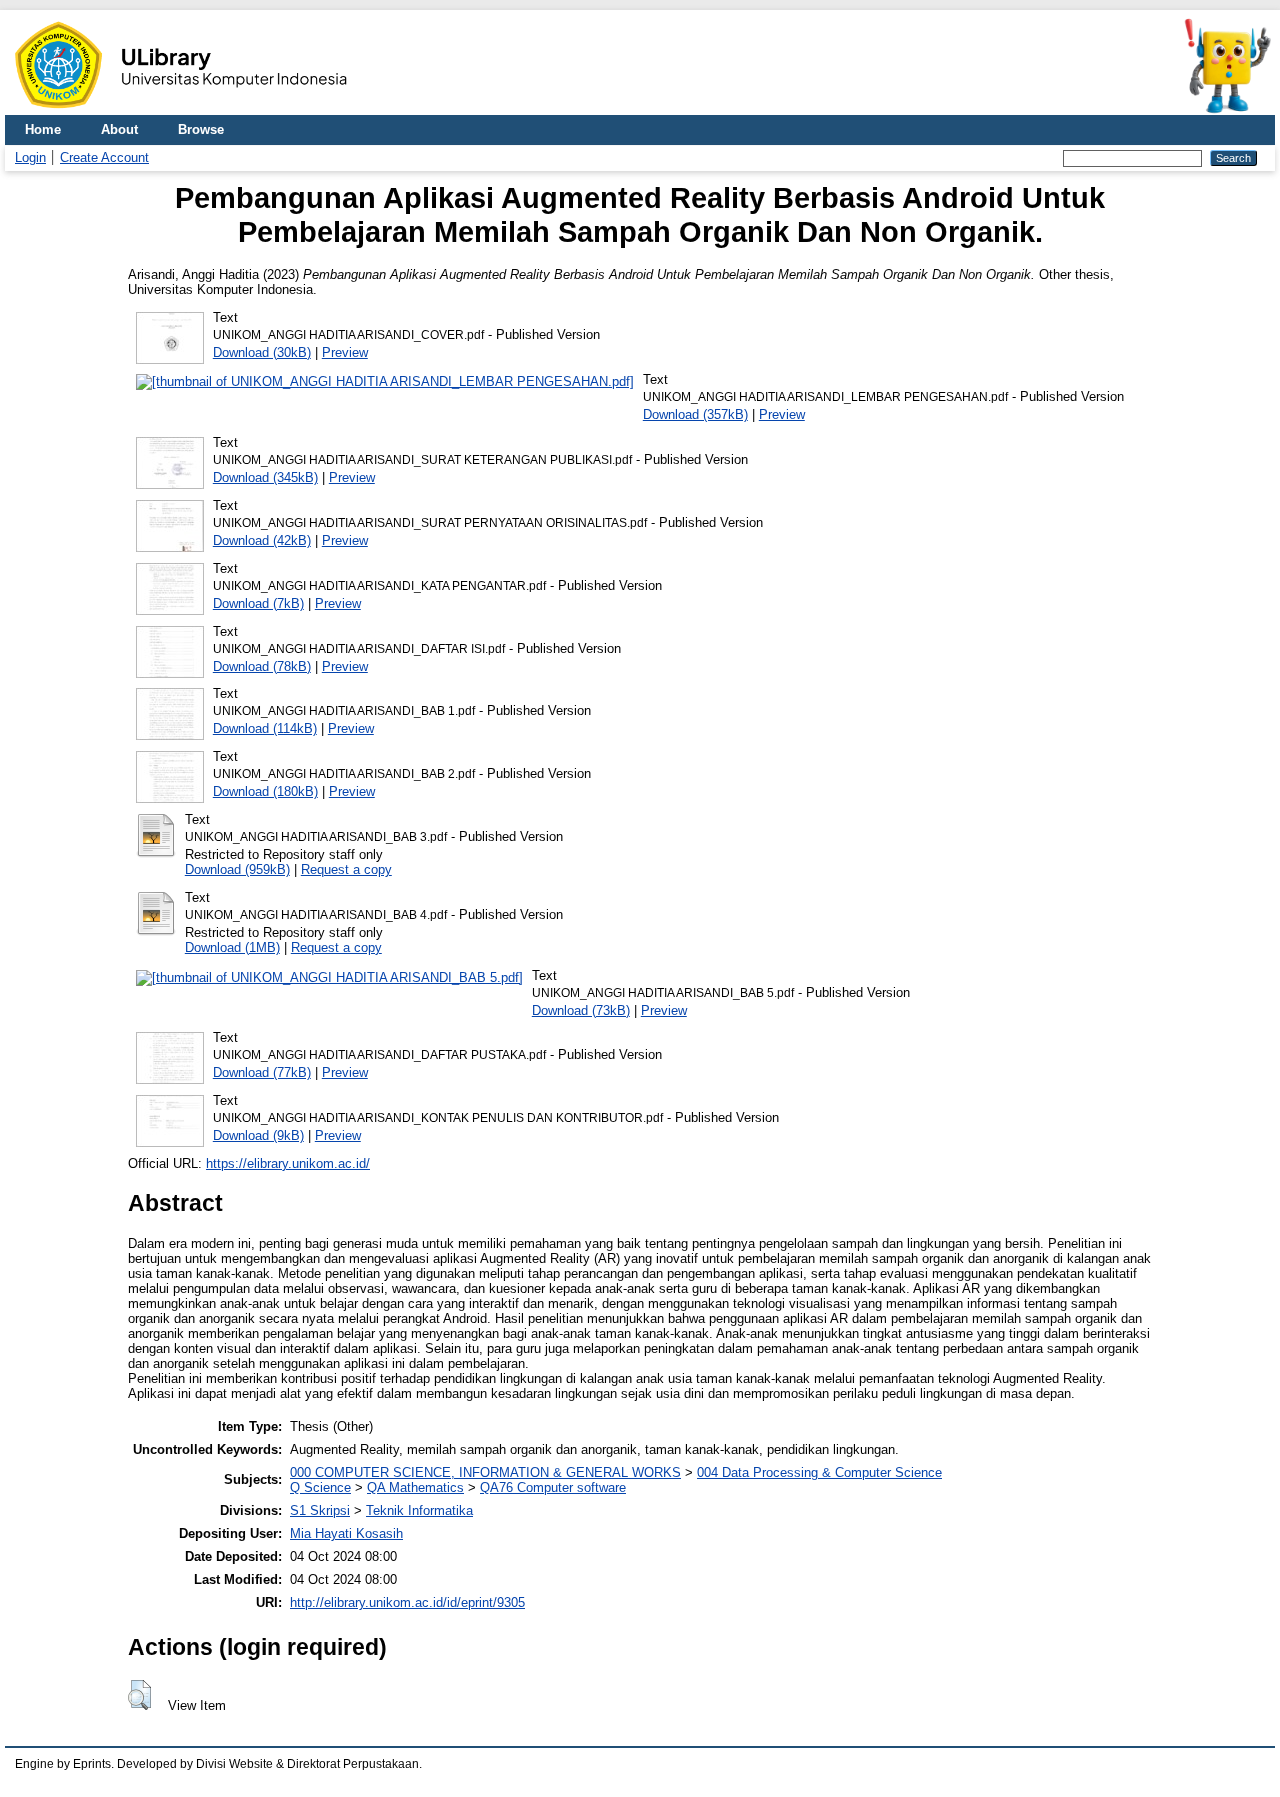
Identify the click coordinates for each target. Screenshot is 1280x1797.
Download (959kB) (237, 869)
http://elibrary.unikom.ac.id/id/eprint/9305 (407, 1602)
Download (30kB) (262, 352)
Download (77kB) (262, 1072)
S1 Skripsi (320, 1510)
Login (30, 157)
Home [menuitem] (43, 129)
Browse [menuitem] (201, 129)
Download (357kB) (695, 414)
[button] (139, 1695)
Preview (345, 352)
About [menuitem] (119, 129)
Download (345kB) (265, 477)
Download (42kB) (262, 540)
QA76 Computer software (553, 1487)
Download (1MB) (232, 947)
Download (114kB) (265, 728)
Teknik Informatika (419, 1510)
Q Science (320, 1487)
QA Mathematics (415, 1487)
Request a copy (346, 869)
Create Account (104, 157)
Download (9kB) (258, 1135)
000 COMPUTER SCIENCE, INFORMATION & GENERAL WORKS (485, 1472)
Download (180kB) (265, 791)
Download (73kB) (581, 1010)
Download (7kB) (258, 603)
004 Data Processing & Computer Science (819, 1472)
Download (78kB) (262, 666)
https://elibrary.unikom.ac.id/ (288, 1163)
